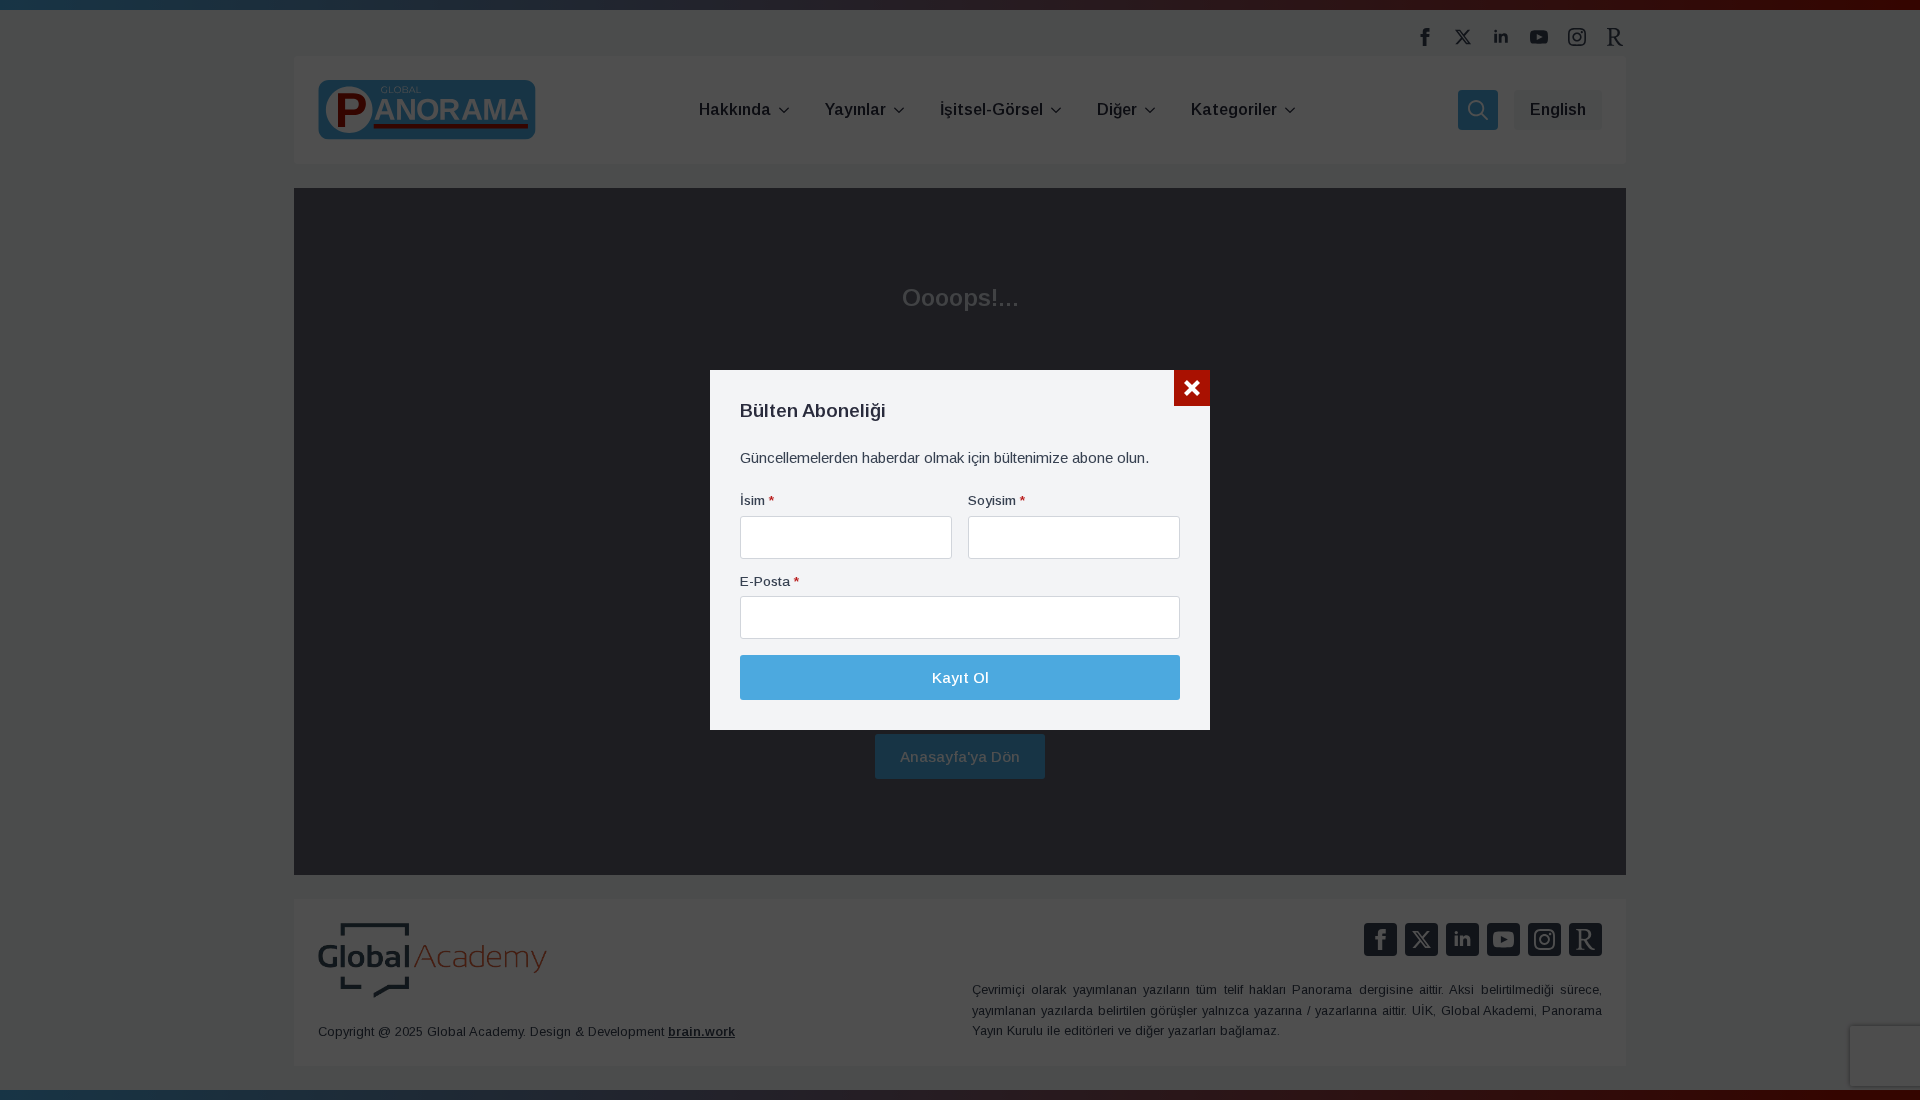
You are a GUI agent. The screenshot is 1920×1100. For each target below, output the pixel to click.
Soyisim (996, 501)
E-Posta (769, 582)
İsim (757, 501)
